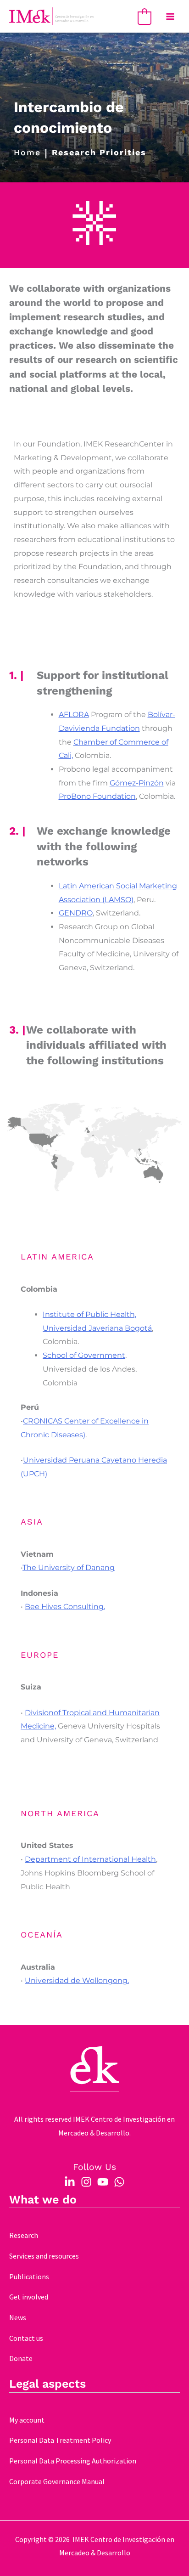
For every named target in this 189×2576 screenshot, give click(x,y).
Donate (21, 2358)
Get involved (29, 2297)
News (18, 2317)
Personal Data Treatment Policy (60, 2440)
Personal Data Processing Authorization (73, 2461)
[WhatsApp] (119, 2182)
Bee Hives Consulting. (65, 1607)
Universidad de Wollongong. (77, 1980)
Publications (29, 2277)
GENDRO (76, 913)
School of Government (84, 1355)
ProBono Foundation (97, 796)
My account (27, 2420)
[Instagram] (86, 2182)
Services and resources (44, 2256)
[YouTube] (103, 2182)
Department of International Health (90, 1859)
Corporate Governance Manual (57, 2481)
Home (27, 153)
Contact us (26, 2338)
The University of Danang (69, 1568)
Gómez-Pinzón (137, 783)
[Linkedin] (70, 2182)
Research (24, 2235)
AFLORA (74, 715)
